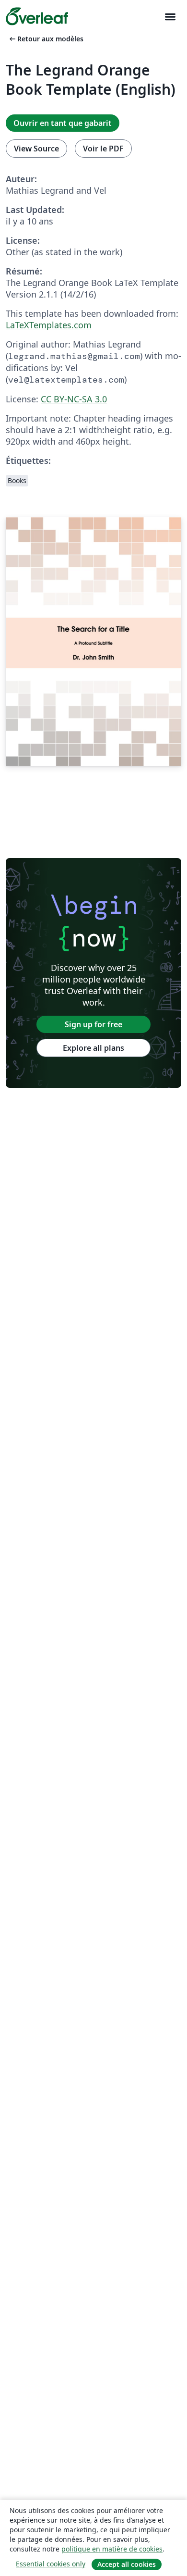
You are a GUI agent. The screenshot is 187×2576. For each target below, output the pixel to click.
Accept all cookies (127, 2564)
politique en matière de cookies (112, 2549)
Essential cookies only (51, 2564)
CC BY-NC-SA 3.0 (74, 399)
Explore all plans (93, 1048)
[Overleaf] (37, 16)
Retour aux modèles (46, 39)
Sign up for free (93, 1024)
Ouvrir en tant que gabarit (63, 123)
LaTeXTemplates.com (49, 325)
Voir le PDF (103, 149)
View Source (36, 149)
